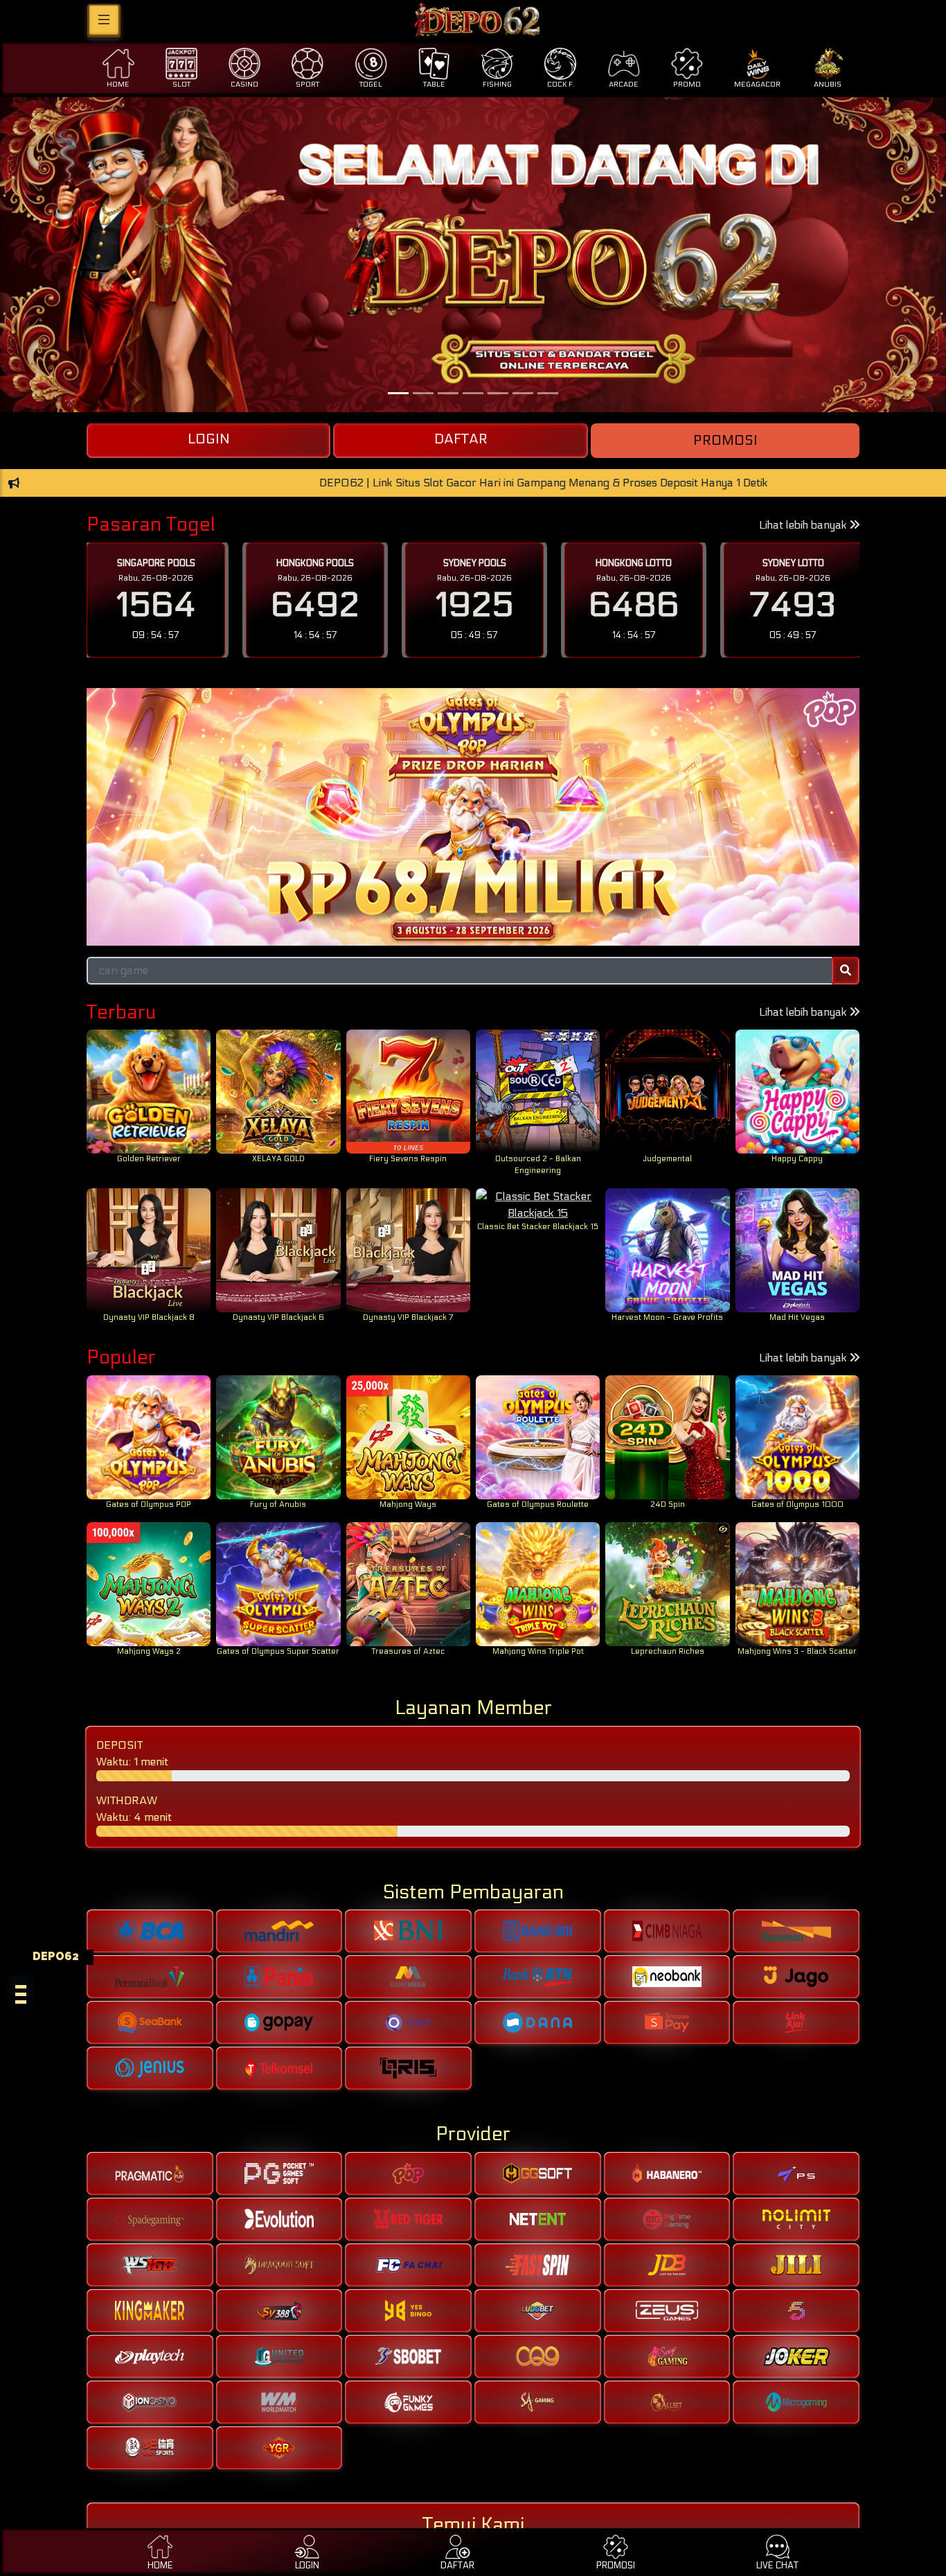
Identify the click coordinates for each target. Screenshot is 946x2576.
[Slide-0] (398, 393)
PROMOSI (725, 441)
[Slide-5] (523, 393)
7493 (793, 605)
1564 (156, 605)
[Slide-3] (473, 393)
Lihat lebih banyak (804, 525)
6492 (315, 605)
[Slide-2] (448, 393)
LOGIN (209, 439)
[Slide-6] (548, 393)
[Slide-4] (498, 393)
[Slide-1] (423, 393)
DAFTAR (461, 439)
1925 (474, 605)
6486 (634, 605)
